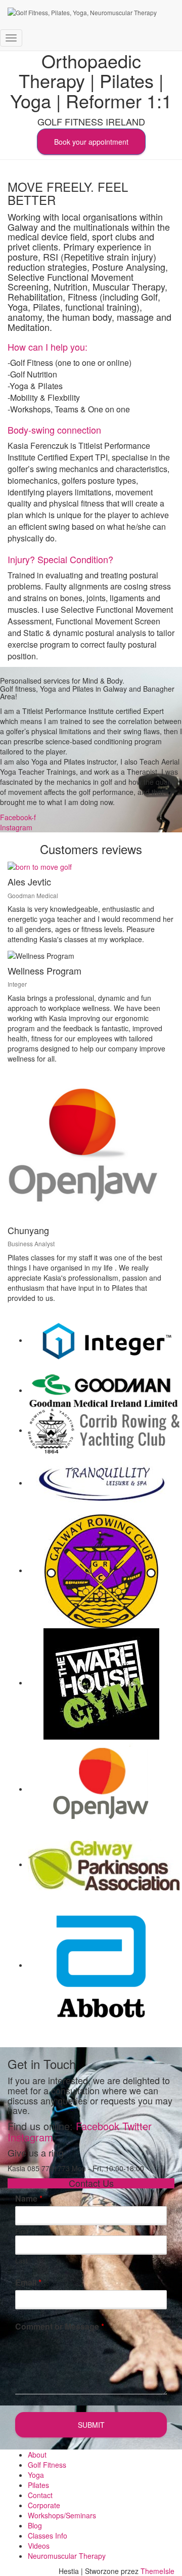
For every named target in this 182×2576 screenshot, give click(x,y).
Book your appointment (91, 142)
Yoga (36, 2475)
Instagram (30, 2137)
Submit (91, 2425)
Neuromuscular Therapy (67, 2556)
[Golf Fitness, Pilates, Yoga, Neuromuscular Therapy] (82, 13)
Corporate (44, 2505)
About (37, 2455)
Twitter (137, 2126)
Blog (35, 2525)
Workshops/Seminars (62, 2515)
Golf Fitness (47, 2465)
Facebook (98, 2126)
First (22, 2232)
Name (29, 2199)
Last (21, 2261)
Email (28, 2283)
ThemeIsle (157, 2571)
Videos (39, 2546)
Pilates (38, 2485)
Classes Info (48, 2536)
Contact (40, 2495)
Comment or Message (60, 2327)
